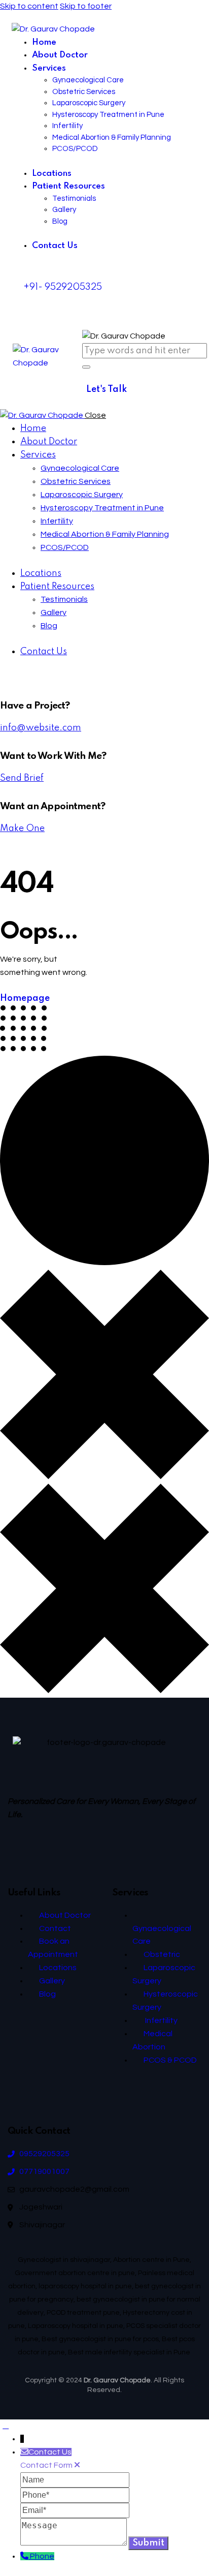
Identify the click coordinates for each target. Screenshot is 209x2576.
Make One (22, 829)
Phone (42, 2556)
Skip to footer (86, 6)
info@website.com (41, 728)
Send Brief (22, 778)
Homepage (25, 998)
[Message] (74, 2543)
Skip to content (29, 6)
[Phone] (75, 2495)
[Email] (75, 2510)
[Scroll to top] (6, 2426)
